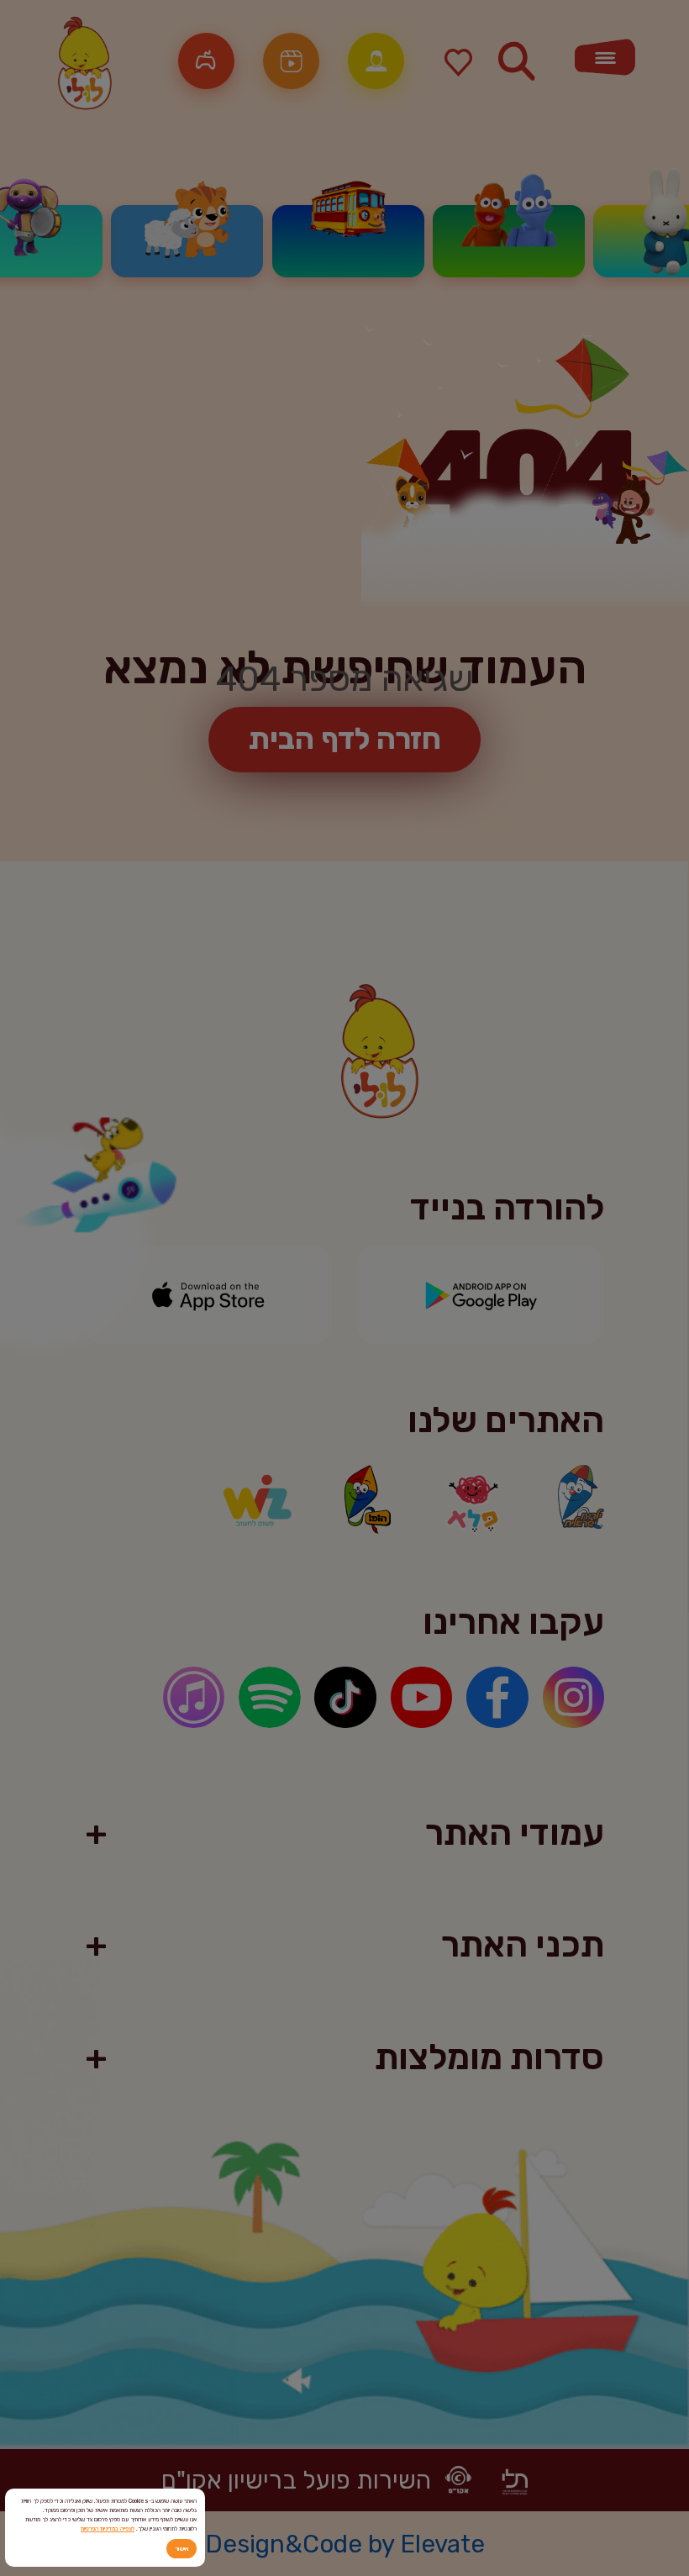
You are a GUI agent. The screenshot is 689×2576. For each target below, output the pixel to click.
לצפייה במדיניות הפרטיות (108, 2529)
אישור (181, 2549)
